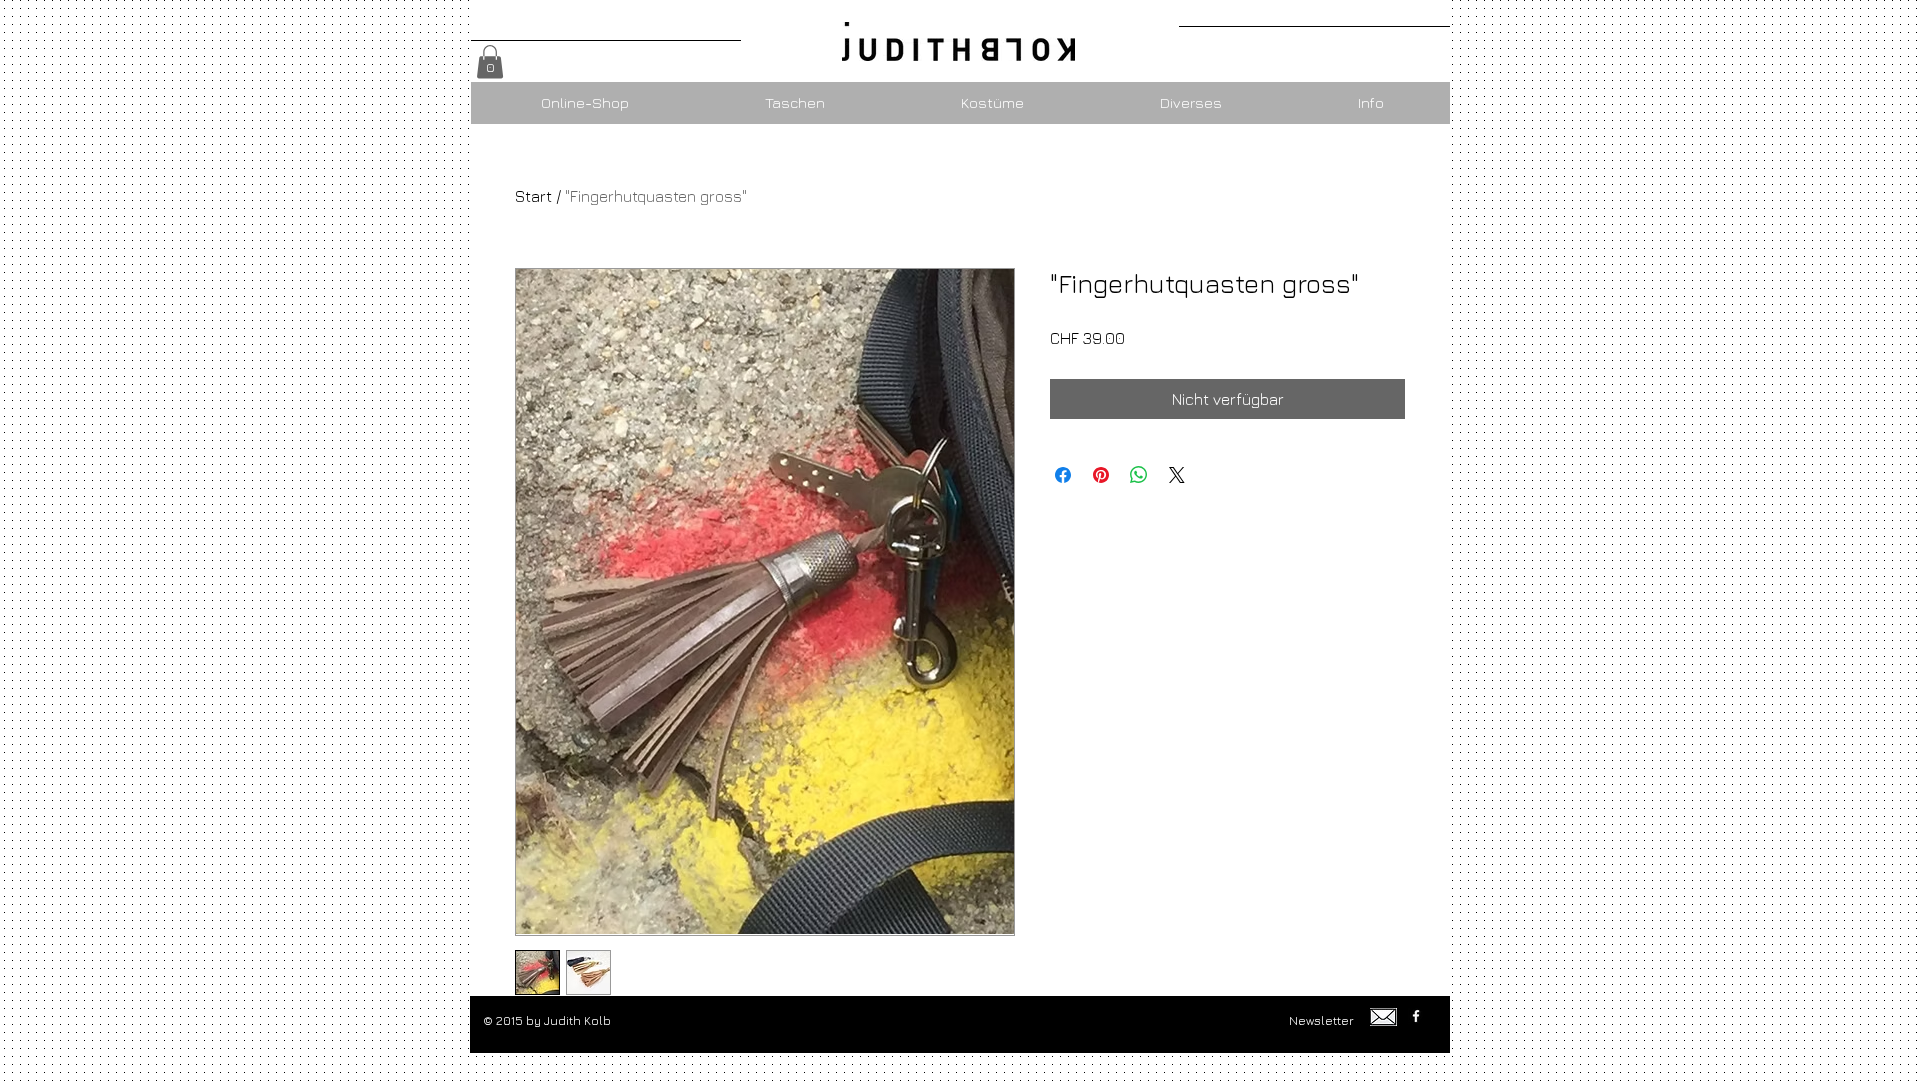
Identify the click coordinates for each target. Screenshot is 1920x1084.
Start (533, 196)
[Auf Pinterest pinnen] (1101, 475)
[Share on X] (1177, 475)
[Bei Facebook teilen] (1063, 475)
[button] (490, 61)
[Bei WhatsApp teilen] (1139, 475)
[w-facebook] (1416, 1016)
